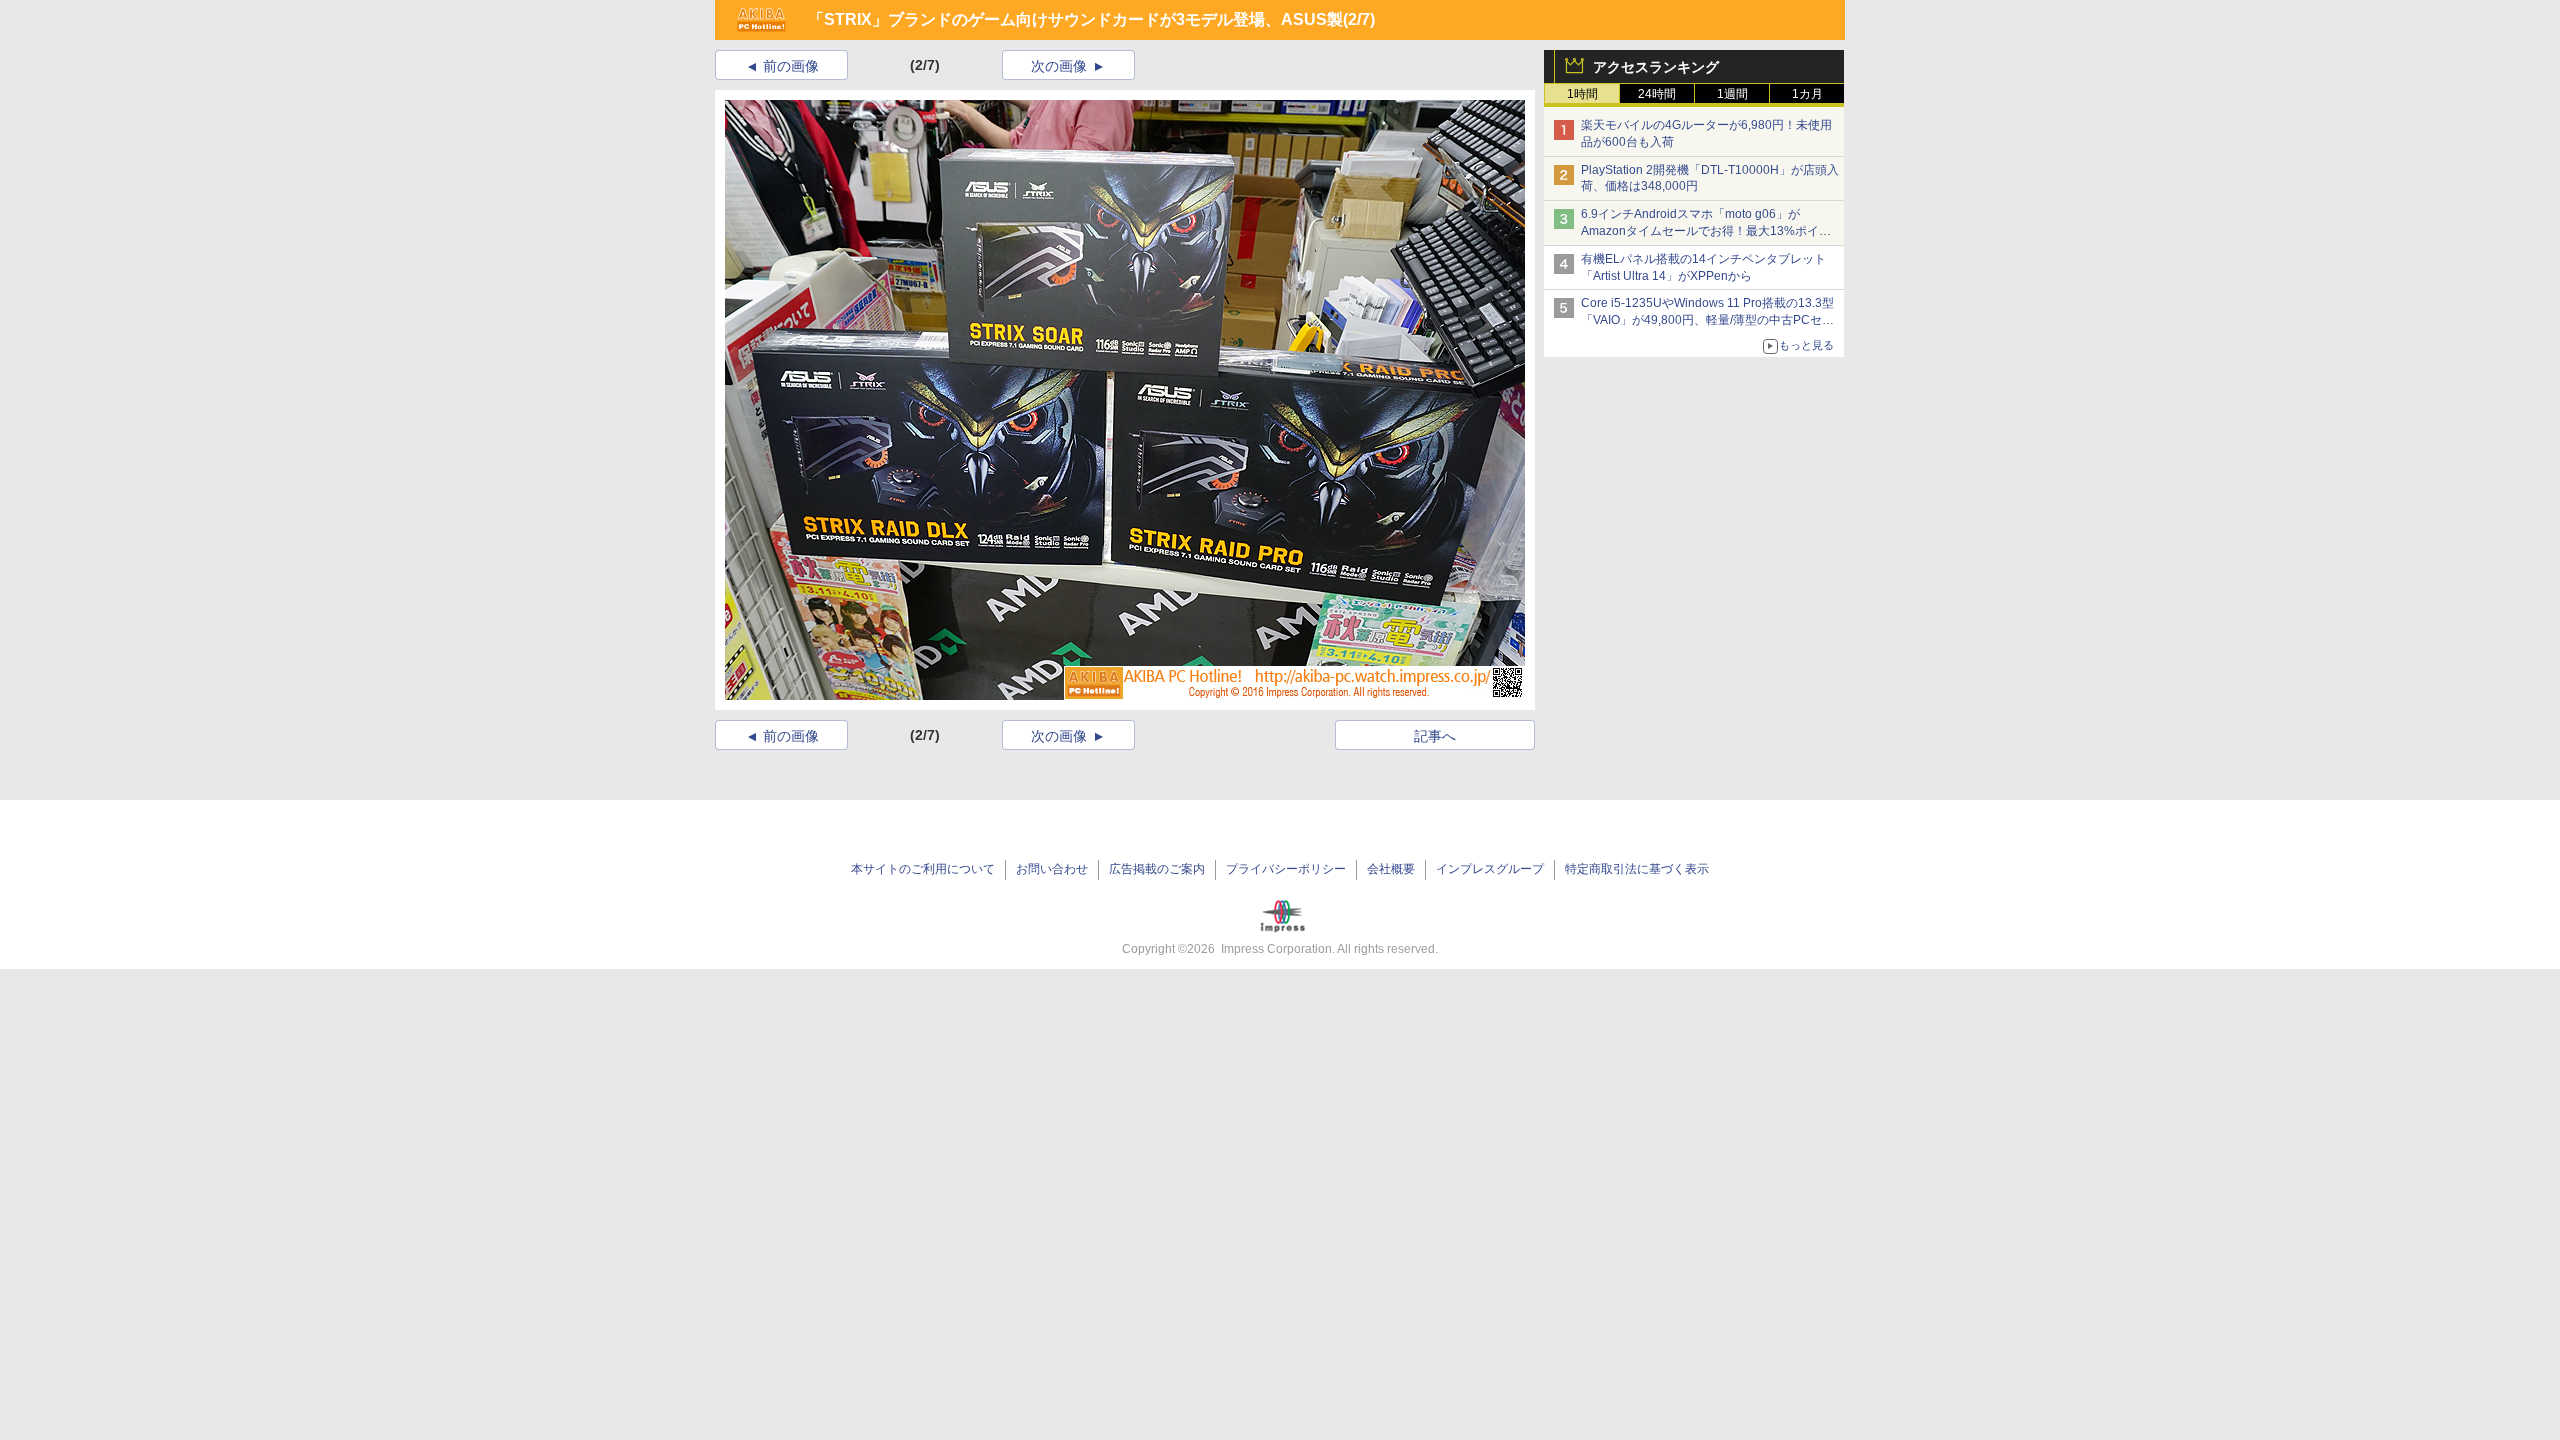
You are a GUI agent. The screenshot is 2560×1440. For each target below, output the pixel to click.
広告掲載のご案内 (1157, 869)
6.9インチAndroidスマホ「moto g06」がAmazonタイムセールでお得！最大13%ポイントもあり (1706, 231)
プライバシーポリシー (1286, 869)
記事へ (1435, 736)
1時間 (1582, 94)
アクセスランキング (1656, 67)
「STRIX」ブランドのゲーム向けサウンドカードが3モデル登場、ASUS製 (1075, 19)
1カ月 (1807, 94)
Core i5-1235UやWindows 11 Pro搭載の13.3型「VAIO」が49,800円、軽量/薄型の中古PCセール (1707, 320)
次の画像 (1059, 66)
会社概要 (1391, 869)
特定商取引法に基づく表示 (1637, 869)
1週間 (1732, 94)
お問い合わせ (1052, 869)
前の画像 (791, 66)
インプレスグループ (1490, 869)
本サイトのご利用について (923, 869)
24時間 (1657, 94)
